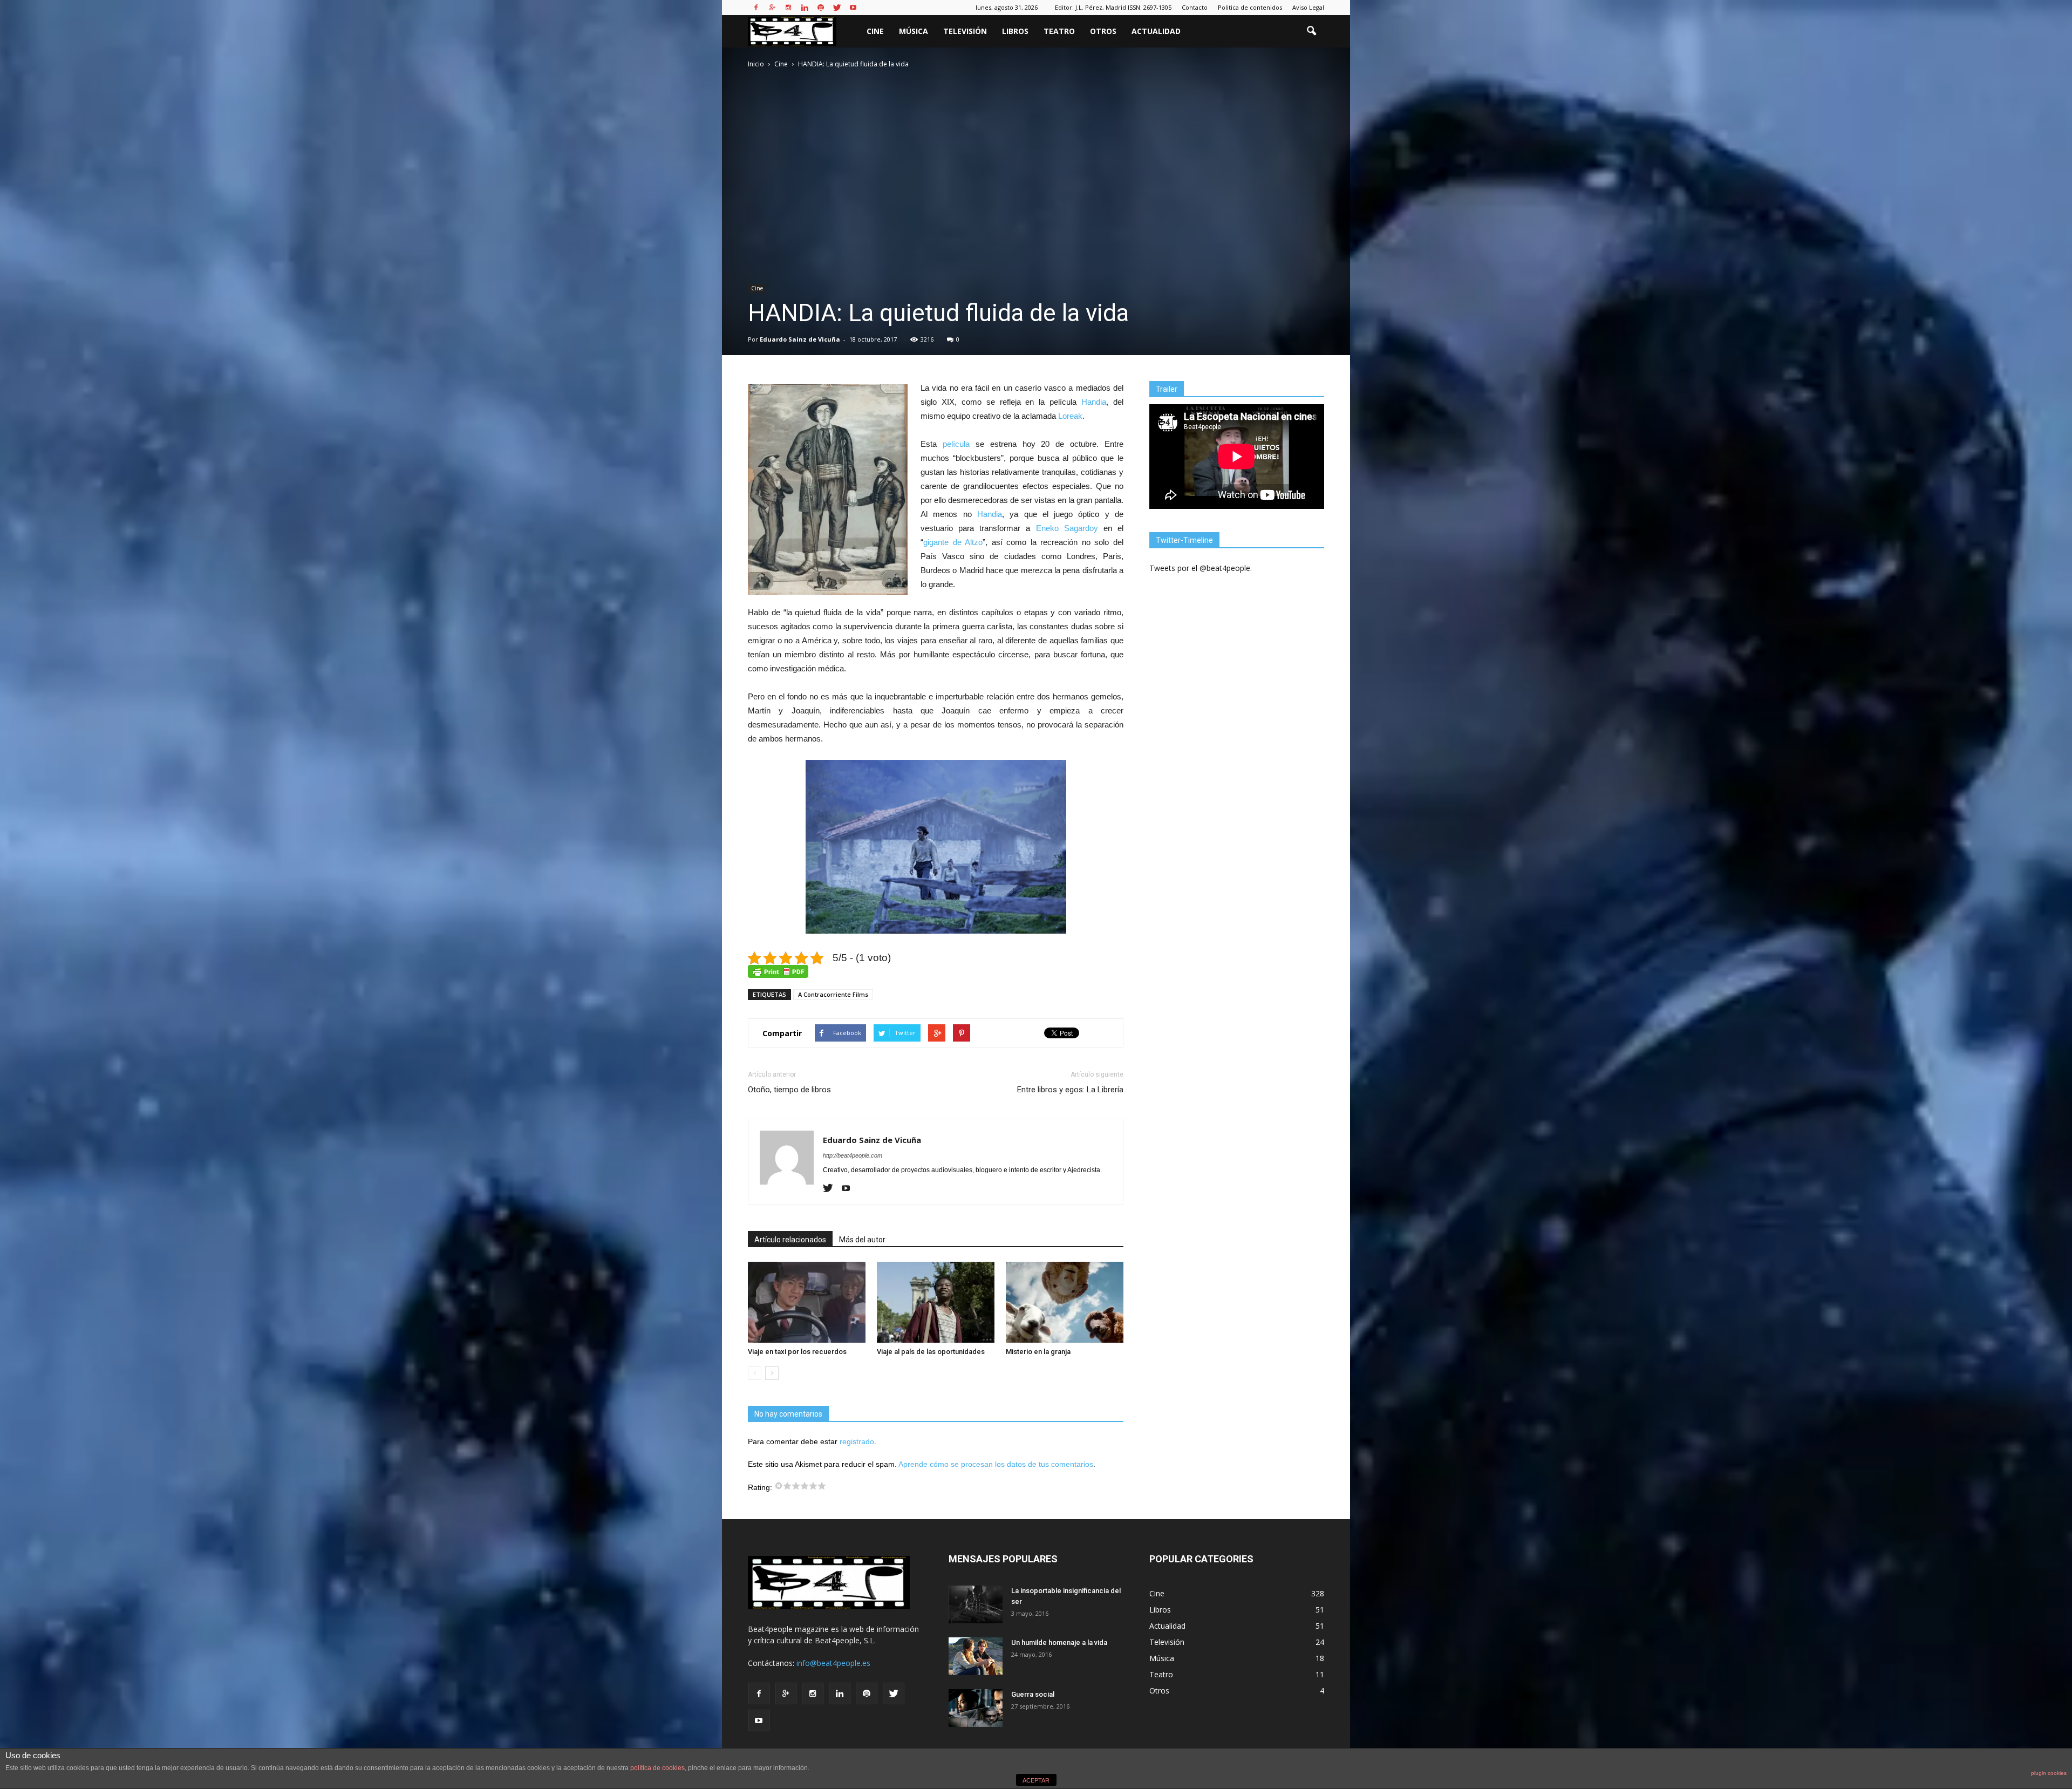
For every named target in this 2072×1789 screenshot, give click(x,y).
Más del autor (862, 1240)
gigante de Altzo (953, 542)
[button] (1311, 31)
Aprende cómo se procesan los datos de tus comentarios (996, 1464)
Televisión (965, 31)
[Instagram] (788, 8)
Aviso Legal (1308, 7)
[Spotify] (821, 8)
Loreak (1070, 416)
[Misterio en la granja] (1065, 1302)
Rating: (761, 1487)
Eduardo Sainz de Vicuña (800, 339)
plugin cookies (2049, 1773)
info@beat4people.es (833, 1663)
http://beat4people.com (853, 1155)
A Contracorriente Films (833, 994)
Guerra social (1033, 1694)
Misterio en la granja (1038, 1352)
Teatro (1059, 31)
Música (914, 31)
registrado (857, 1441)
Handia (1094, 402)
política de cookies (657, 1768)
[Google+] (772, 8)
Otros (1103, 31)
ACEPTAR (1036, 1780)
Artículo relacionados (790, 1240)
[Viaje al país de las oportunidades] (936, 1302)
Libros (1015, 31)
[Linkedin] (805, 8)
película (956, 444)
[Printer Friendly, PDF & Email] (778, 971)
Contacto (1195, 7)
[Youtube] (853, 8)
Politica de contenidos (1250, 7)
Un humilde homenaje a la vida (1059, 1642)
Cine (875, 31)
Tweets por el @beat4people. (1201, 568)
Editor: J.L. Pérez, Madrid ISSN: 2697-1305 (1113, 7)
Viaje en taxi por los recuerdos (797, 1352)
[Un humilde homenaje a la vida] (976, 1656)
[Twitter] (837, 8)
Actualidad (1156, 31)
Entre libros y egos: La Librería (1070, 1090)
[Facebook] (756, 8)
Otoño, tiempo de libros (789, 1090)
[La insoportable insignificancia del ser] (976, 1604)
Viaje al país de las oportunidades (931, 1352)
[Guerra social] (976, 1708)
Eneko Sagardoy (1067, 528)
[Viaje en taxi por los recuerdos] (807, 1302)
